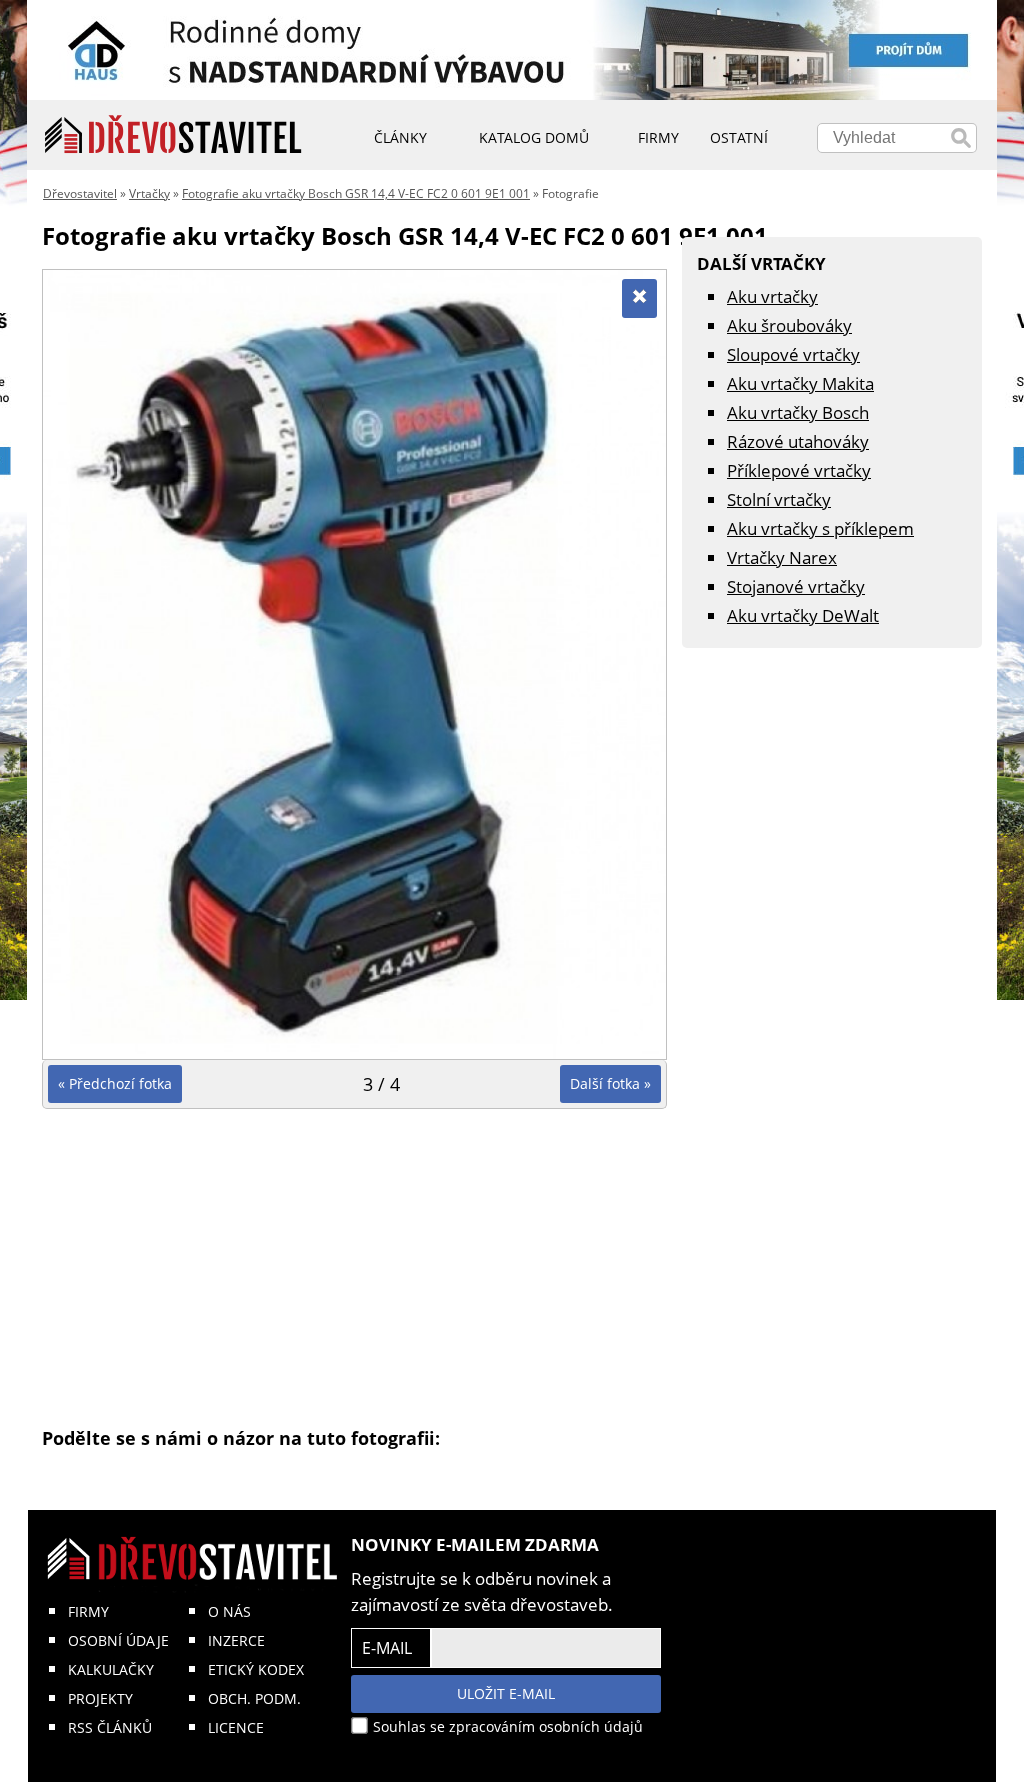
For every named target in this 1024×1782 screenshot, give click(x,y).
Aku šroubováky (789, 325)
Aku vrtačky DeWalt (803, 615)
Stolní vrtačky (779, 499)
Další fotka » (610, 1083)
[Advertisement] (354, 1267)
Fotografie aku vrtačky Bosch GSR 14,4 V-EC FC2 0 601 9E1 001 (356, 193)
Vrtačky (149, 193)
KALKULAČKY (111, 1669)
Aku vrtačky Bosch (798, 412)
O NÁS (229, 1611)
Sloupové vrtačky (793, 354)
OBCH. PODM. (254, 1698)
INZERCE (236, 1640)
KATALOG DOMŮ (534, 137)
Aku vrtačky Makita (800, 383)
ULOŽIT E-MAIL (506, 1693)
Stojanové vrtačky (796, 586)
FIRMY (88, 1611)
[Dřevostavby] (173, 135)
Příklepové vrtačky (799, 470)
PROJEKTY (100, 1698)
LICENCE (236, 1727)
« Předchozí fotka (115, 1083)
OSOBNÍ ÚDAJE (118, 1640)
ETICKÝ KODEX (256, 1669)
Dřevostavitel (80, 193)
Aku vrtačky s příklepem (820, 528)
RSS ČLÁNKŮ (110, 1727)
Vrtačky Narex (782, 557)
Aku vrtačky (772, 296)
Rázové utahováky (798, 441)
